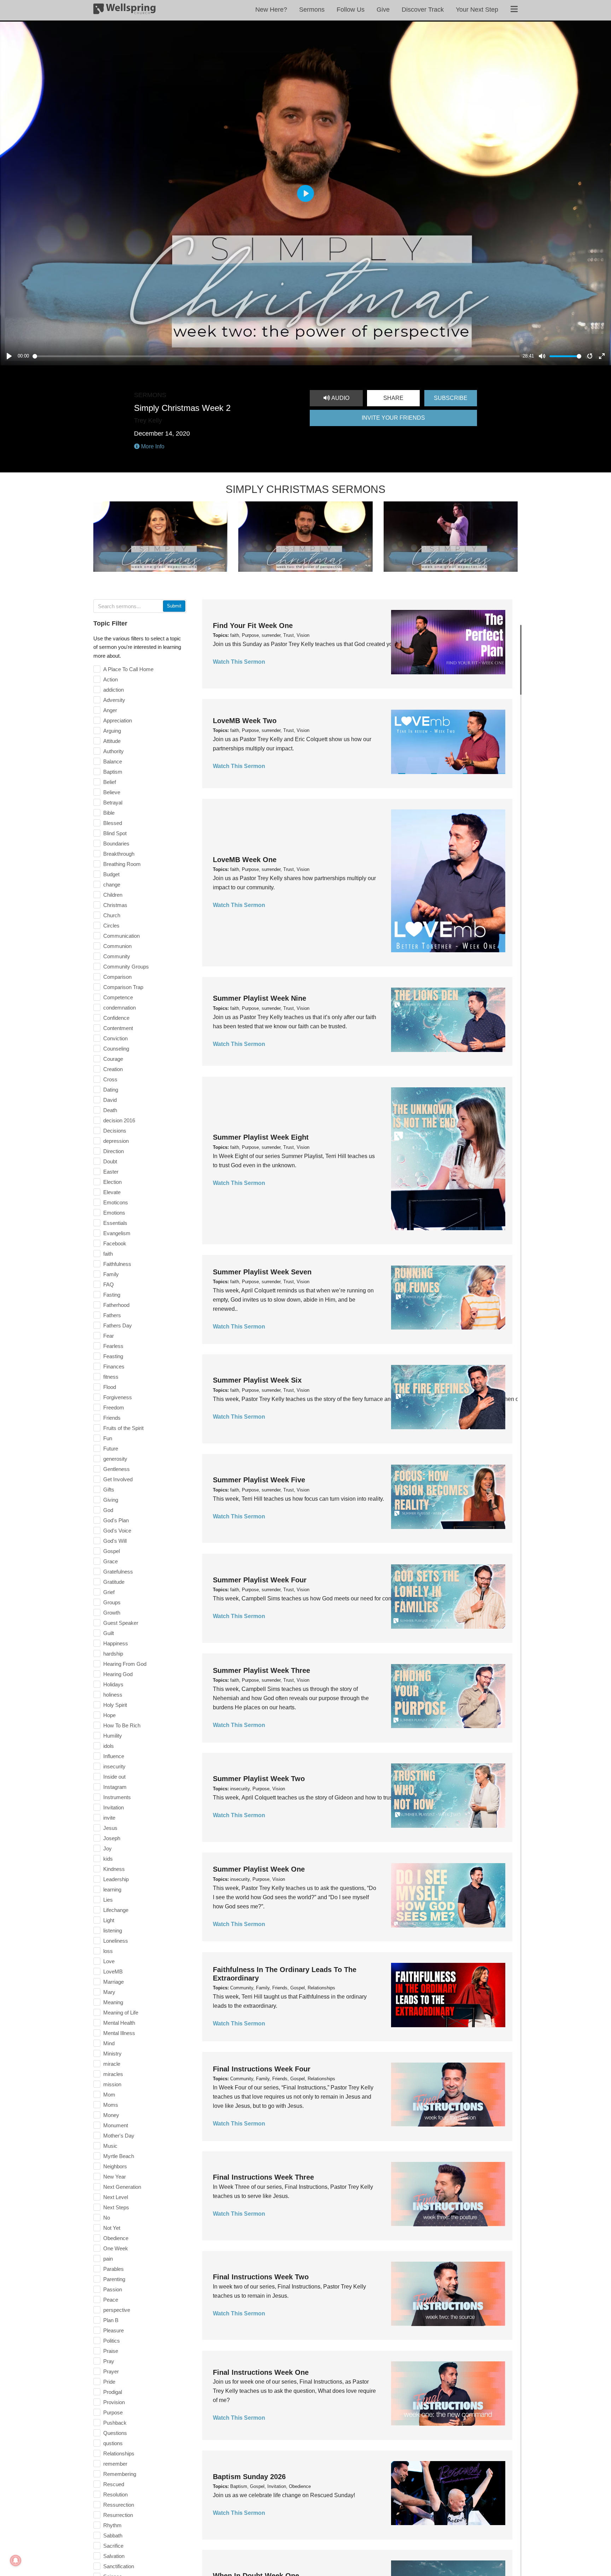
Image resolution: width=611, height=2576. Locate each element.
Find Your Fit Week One (253, 626)
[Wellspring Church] (124, 10)
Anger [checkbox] (110, 710)
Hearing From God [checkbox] (125, 1664)
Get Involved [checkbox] (118, 1479)
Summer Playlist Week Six (257, 1380)
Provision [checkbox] (114, 2402)
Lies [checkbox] (108, 1900)
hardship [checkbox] (113, 1654)
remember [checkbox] (115, 2464)
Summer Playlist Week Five (259, 1480)
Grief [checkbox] (109, 1592)
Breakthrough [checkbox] (119, 854)
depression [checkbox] (116, 1141)
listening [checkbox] (113, 1930)
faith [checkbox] (108, 1254)
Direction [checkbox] (114, 1151)
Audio (340, 398)
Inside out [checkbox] (114, 1777)
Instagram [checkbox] (115, 1787)
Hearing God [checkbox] (118, 1674)
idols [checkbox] (109, 1746)
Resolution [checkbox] (115, 2494)
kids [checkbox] (108, 1859)
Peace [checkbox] (111, 2300)
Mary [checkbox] (109, 1992)
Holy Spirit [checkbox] (115, 1705)
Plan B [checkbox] (111, 2320)
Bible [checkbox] (109, 813)
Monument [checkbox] (116, 2125)
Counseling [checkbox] (116, 1049)
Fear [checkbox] (109, 1336)
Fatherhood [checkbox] (116, 1305)
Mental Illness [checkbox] (119, 2033)
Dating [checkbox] (111, 1090)
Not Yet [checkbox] (112, 2228)
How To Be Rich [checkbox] (122, 1725)
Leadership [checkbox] (116, 1879)
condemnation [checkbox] (120, 1008)
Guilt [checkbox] (109, 1633)
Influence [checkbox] (114, 1756)
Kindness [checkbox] (114, 1869)
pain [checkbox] (108, 2259)
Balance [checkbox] (113, 761)
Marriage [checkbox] (114, 1982)
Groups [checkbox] (112, 1602)
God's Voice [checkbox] (117, 1531)
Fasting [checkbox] (112, 1295)
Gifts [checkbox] (109, 1490)
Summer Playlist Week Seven (262, 1272)
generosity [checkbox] (115, 1459)
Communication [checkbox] (121, 936)
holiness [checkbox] (113, 1695)
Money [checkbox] (111, 2115)
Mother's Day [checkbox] (119, 2136)
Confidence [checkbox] (116, 1018)
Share (393, 398)
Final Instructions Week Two (261, 2277)
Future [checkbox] (111, 1449)
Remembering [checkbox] (120, 2474)
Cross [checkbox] (110, 1079)
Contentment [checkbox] (118, 1028)
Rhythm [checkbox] (112, 2525)
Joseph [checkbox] (112, 1838)
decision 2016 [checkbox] (119, 1120)
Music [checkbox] (110, 2146)
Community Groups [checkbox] (126, 967)
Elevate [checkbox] (112, 1192)
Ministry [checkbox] (112, 2054)
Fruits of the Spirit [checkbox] (123, 1428)
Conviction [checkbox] (115, 1038)
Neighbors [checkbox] (115, 2166)
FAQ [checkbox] (109, 1284)
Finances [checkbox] (114, 1366)
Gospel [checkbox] (112, 1551)
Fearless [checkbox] (113, 1346)
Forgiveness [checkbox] (118, 1397)
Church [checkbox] (112, 915)
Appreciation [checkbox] (118, 720)
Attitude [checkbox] (112, 741)
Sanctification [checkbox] (119, 2566)
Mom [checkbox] (109, 2095)
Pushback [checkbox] (115, 2423)
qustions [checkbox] (113, 2443)
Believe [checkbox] (112, 792)
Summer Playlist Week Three (261, 1670)
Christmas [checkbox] (115, 905)
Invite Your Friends (393, 418)
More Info (152, 446)
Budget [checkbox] (111, 874)
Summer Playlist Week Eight (261, 1137)
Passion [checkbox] (113, 2289)
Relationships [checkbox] (119, 2453)
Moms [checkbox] (111, 2105)
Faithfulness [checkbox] (117, 1264)
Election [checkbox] (112, 1182)
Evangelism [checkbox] (117, 1233)
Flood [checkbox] (110, 1387)
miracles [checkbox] (113, 2074)
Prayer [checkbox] (111, 2371)
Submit (174, 606)
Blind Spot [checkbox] (115, 833)
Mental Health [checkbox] (119, 2023)
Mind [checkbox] (109, 2043)
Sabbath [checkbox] (113, 2536)
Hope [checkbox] (109, 1715)
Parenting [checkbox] (114, 2279)
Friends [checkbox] (112, 1418)
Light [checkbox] (109, 1920)
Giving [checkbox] (111, 1500)
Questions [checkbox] (115, 2433)
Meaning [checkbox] (113, 2002)
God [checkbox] (108, 1510)
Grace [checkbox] (110, 1561)
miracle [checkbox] (112, 2064)
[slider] (276, 356)
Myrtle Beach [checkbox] (119, 2156)
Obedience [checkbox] (116, 2238)
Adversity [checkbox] (114, 700)
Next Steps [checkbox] (116, 2207)
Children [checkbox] (113, 895)
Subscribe (451, 398)
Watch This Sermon (239, 662)
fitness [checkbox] (111, 1377)
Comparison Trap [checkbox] (123, 987)
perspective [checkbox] (117, 2310)
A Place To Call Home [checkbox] (128, 669)
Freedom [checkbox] (114, 1408)
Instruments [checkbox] (117, 1797)
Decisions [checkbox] (115, 1131)
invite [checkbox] (109, 1818)
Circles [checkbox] (111, 926)
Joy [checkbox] (107, 1848)
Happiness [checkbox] (116, 1643)
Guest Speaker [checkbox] (121, 1623)
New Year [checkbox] (115, 2177)
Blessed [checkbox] (113, 823)
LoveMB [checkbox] (113, 1972)
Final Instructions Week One (261, 2372)
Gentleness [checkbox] (117, 1469)
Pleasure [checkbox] (114, 2330)
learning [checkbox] (112, 1889)
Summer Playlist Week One (259, 1870)
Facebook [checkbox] (115, 1243)
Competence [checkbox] (118, 997)
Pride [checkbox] (109, 2382)
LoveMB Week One (245, 860)
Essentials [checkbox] (115, 1223)
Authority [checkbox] (114, 751)
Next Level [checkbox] (116, 2197)
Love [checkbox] (109, 1961)
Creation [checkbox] (113, 1069)
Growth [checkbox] (112, 1613)
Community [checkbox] (117, 956)
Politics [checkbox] (112, 2341)
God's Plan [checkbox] (116, 1520)
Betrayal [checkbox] (113, 803)
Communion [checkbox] (117, 946)
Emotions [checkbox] (114, 1213)
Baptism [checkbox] (113, 772)
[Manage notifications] (16, 2560)
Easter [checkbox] (111, 1172)
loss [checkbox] (108, 1951)
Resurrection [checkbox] (118, 2515)
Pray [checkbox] (109, 2361)
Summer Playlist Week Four (260, 1580)
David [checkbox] (110, 1100)
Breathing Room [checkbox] (122, 864)
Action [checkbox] (110, 679)
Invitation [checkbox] (114, 1807)
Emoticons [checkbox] (116, 1202)
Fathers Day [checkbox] (118, 1325)
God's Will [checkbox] (115, 1541)
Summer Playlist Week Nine (260, 998)
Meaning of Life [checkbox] (121, 2013)
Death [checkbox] (110, 1110)
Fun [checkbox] (108, 1438)
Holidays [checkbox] (113, 1684)
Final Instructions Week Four (262, 2069)
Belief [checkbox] (110, 782)
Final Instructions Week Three (263, 2177)
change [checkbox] (112, 885)
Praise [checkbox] (111, 2351)
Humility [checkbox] (113, 1736)
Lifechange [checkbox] (116, 1910)
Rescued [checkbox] (114, 2484)
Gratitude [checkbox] (114, 1582)
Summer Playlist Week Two (259, 1779)
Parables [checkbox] (114, 2269)
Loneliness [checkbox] (116, 1941)
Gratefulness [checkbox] (118, 1572)
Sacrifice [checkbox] (113, 2546)
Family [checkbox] (111, 1274)
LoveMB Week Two (245, 721)
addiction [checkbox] (114, 690)
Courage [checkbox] (113, 1059)
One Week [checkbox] (116, 2248)
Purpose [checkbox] (113, 2412)
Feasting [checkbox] (113, 1356)
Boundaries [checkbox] (116, 844)
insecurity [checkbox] (114, 1766)
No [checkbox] (107, 2218)
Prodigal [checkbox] (113, 2392)
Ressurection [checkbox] (119, 2505)
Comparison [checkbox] (117, 977)
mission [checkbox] (112, 2084)
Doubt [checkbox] (110, 1161)
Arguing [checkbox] (112, 731)
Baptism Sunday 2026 (249, 2476)
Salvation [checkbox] (114, 2556)
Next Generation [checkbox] (122, 2187)
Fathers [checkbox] (112, 1315)
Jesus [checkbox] (110, 1828)
